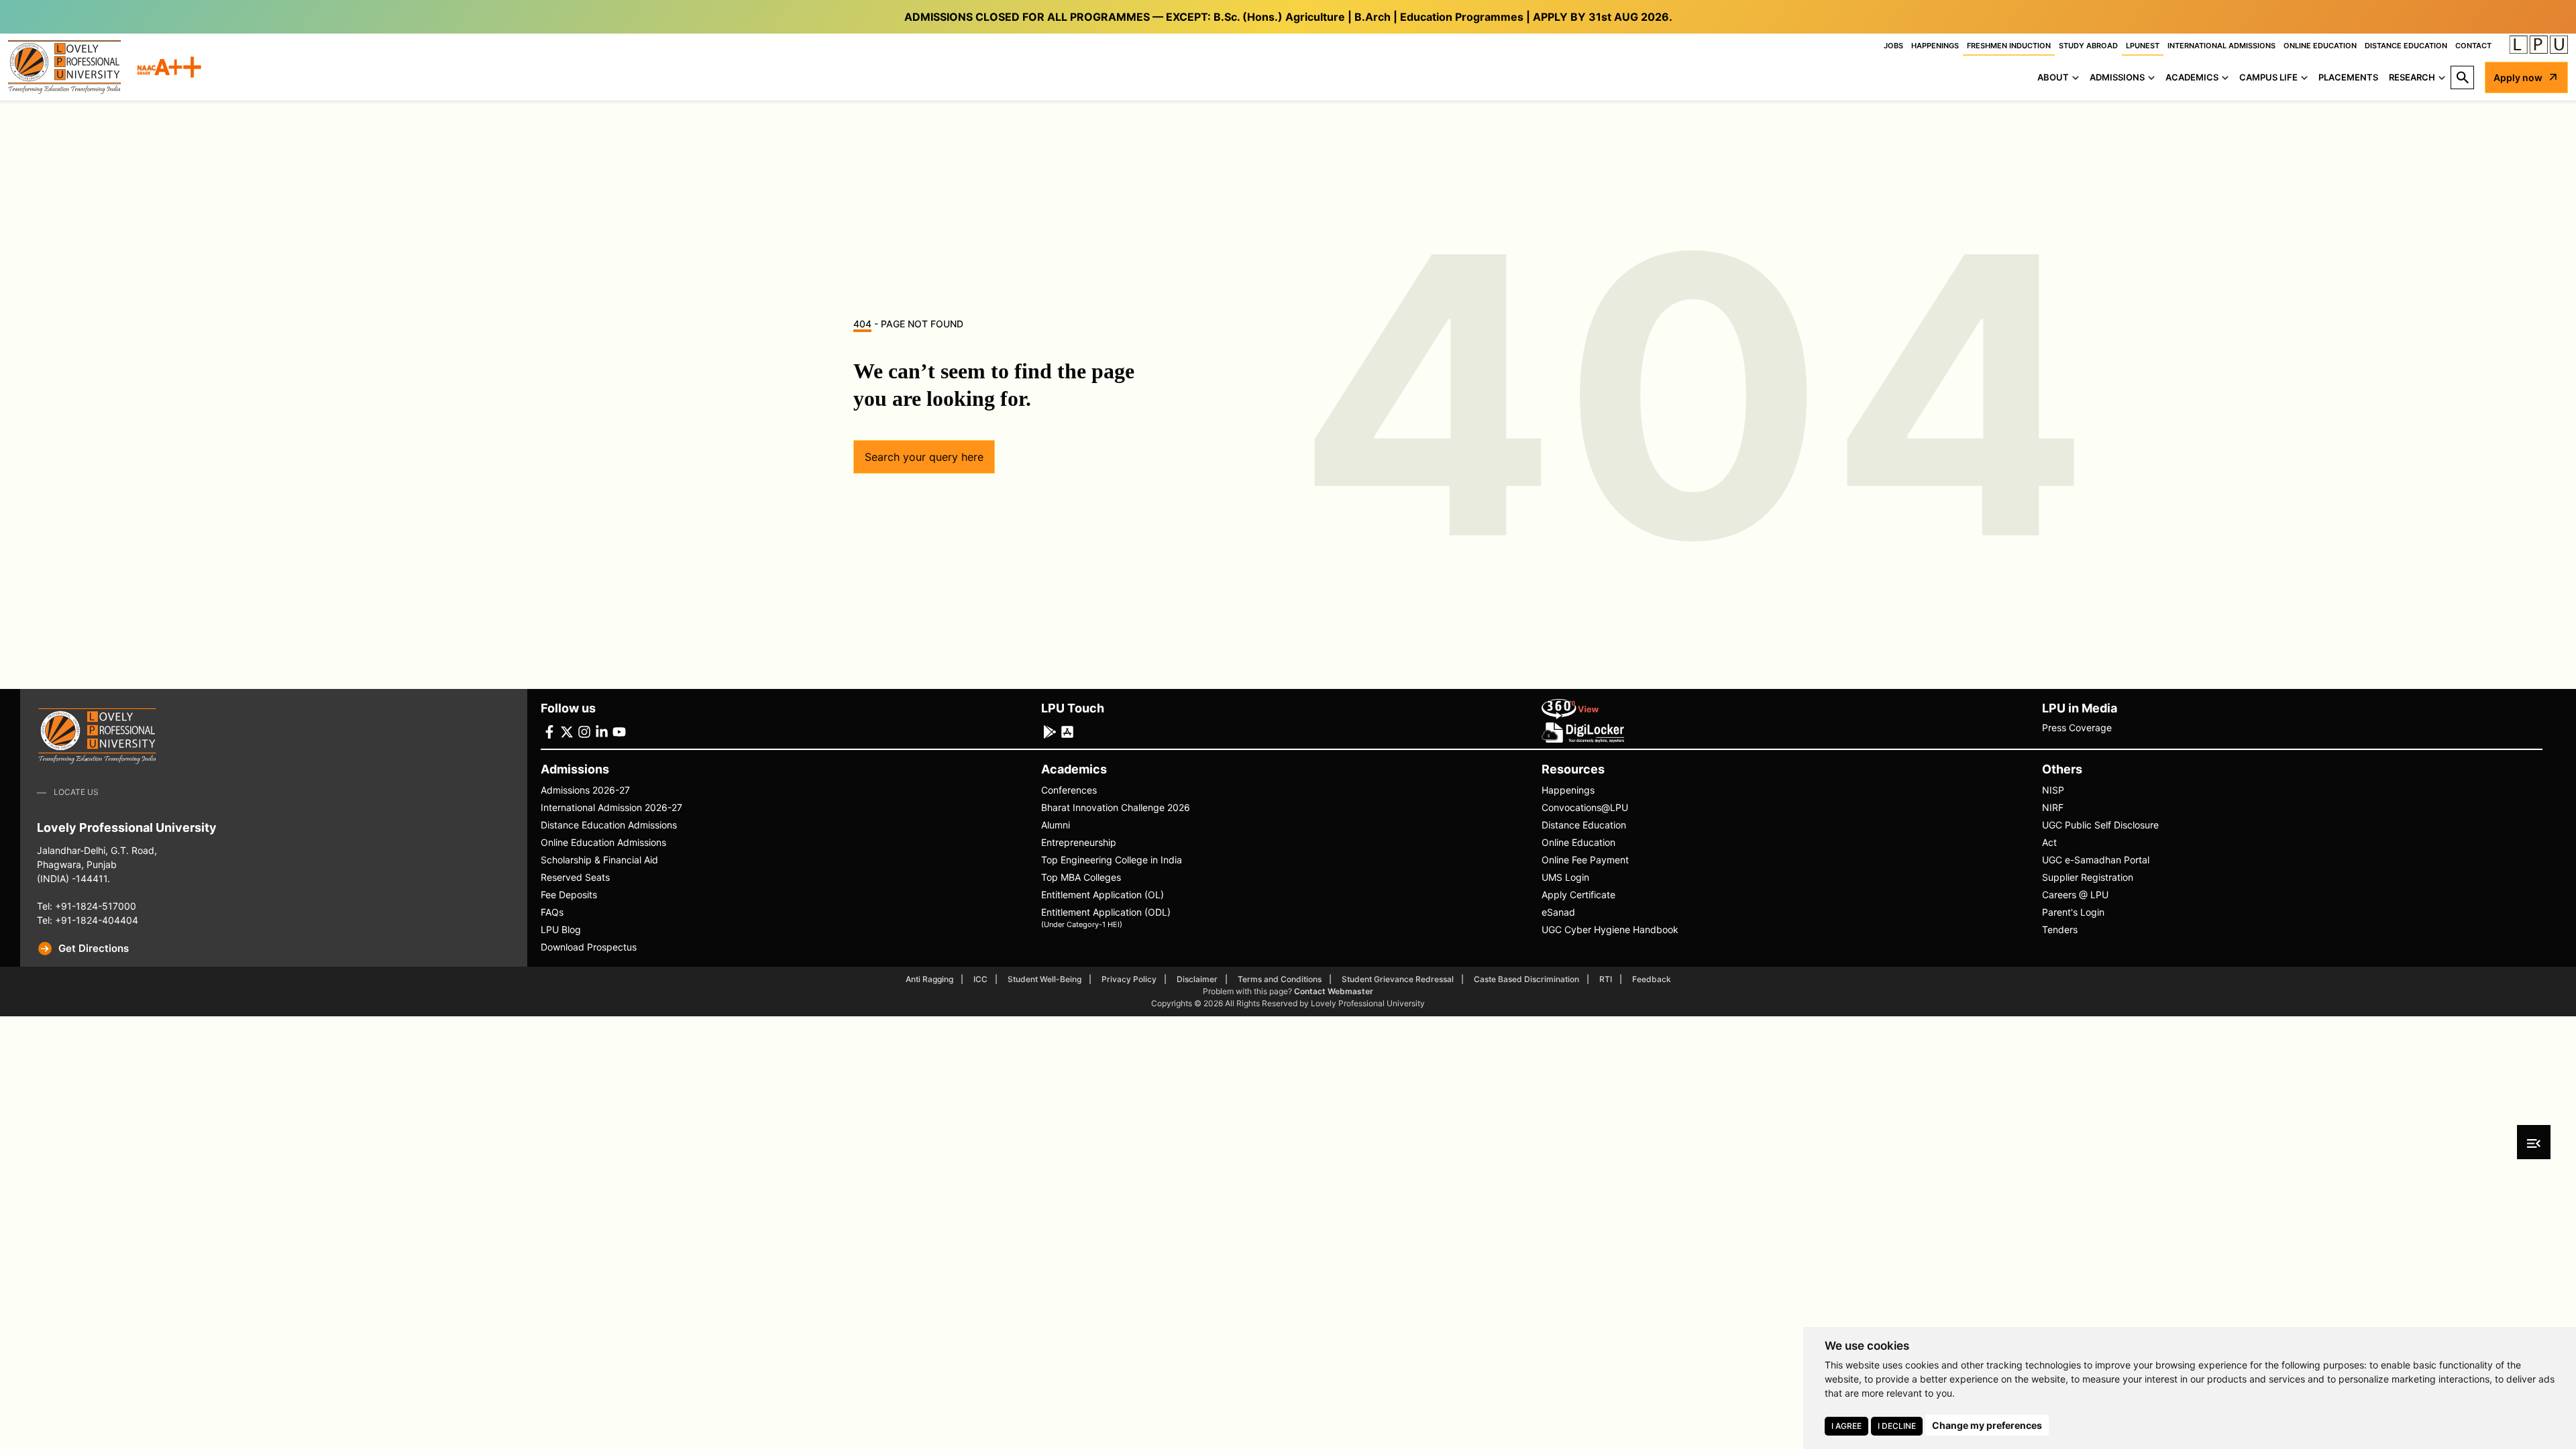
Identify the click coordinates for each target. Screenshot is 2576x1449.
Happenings (1568, 790)
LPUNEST (2143, 46)
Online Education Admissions (603, 842)
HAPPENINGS (1935, 46)
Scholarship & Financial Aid (599, 860)
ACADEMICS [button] (2192, 77)
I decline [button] (1897, 1426)
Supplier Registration (2088, 877)
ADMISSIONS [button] (2117, 77)
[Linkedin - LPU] (602, 731)
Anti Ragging (929, 979)
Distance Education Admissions (609, 825)
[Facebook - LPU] (549, 731)
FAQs (552, 912)
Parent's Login (2073, 912)
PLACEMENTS (2348, 77)
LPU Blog (561, 929)
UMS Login (1565, 877)
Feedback (1652, 979)
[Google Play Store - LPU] (1050, 731)
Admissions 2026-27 (585, 790)
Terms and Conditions (1280, 979)
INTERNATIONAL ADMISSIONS (2221, 46)
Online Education (1578, 842)
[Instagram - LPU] (584, 731)
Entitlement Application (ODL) (1106, 917)
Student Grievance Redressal (1398, 979)
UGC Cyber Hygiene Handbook (1610, 929)
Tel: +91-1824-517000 (87, 906)
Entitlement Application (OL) (1103, 895)
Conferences (1069, 790)
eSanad (1558, 912)
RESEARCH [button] (2412, 77)
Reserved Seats (575, 877)
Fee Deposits (569, 895)
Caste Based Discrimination (1526, 979)
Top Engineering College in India (1112, 860)
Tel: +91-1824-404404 (88, 920)
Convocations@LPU (1585, 807)
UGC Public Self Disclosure (2100, 825)
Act (2049, 842)
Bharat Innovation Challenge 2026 (1116, 807)
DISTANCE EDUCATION (2406, 46)
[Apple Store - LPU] (1067, 731)
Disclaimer (1197, 979)
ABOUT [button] (2053, 77)
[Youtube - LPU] (619, 731)
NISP (2053, 790)
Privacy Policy (1129, 979)
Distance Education (1584, 825)
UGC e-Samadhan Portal (2096, 860)
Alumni (1056, 825)
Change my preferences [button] (1987, 1425)
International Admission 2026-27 (611, 807)
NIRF (2053, 807)
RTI (1606, 979)
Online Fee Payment (1585, 860)
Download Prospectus (589, 947)
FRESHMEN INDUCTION (2009, 46)
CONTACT (2473, 46)
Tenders (2060, 929)
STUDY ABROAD (2088, 46)
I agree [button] (1846, 1426)
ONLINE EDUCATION (2320, 46)
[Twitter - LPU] (567, 731)
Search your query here (924, 457)
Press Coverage (2077, 728)
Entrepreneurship (1079, 842)
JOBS (1893, 46)
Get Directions (94, 948)
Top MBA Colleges (1081, 877)
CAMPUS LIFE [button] (2268, 77)
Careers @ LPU (2075, 895)
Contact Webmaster (1334, 991)
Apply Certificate (1578, 895)
